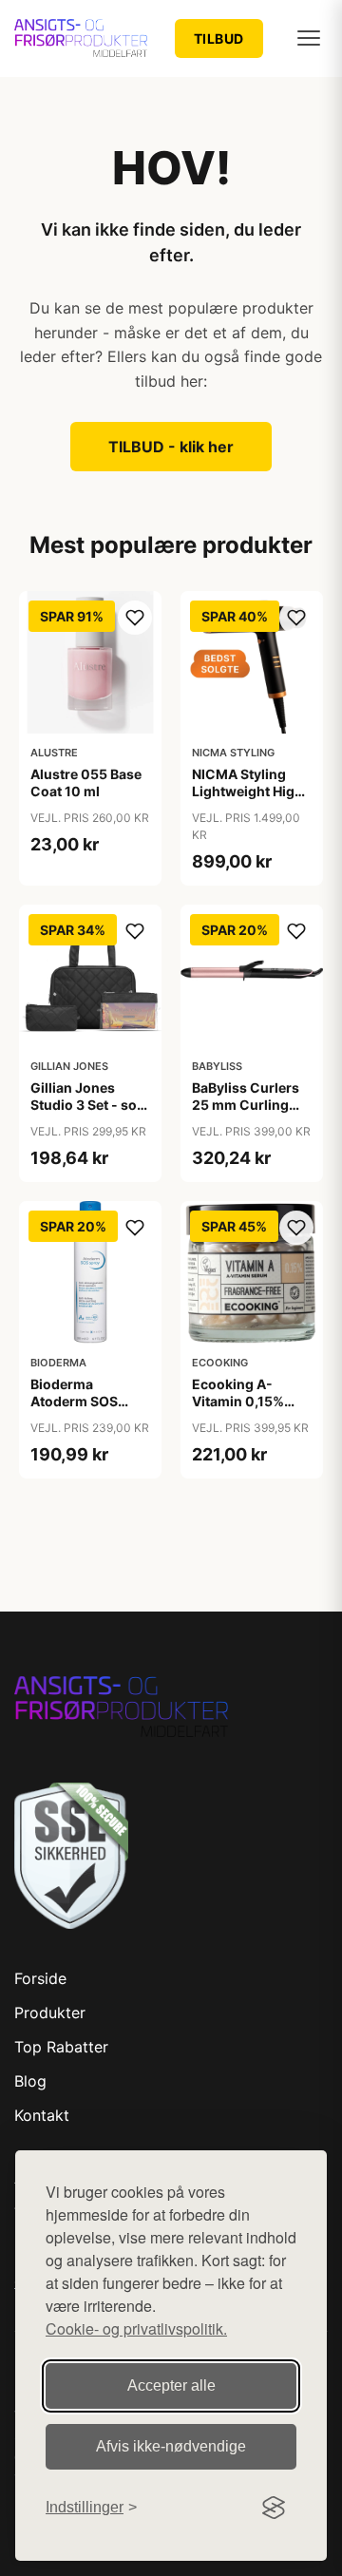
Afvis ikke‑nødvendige (171, 2446)
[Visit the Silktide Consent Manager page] (274, 2508)
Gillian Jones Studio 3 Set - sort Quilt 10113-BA (89, 1105)
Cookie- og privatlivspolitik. (136, 2328)
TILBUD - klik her (171, 447)
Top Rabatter (61, 2047)
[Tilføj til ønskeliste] (135, 618)
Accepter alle (171, 2385)
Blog (30, 2081)
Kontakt (42, 2115)
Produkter (50, 2013)
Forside (40, 1978)
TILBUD (219, 38)
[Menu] (309, 38)
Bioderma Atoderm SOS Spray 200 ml (74, 1401)
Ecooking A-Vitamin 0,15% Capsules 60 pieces (238, 1410)
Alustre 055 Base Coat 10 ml (86, 782)
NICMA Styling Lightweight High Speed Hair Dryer (247, 791)
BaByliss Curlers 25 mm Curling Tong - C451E (246, 1105)
